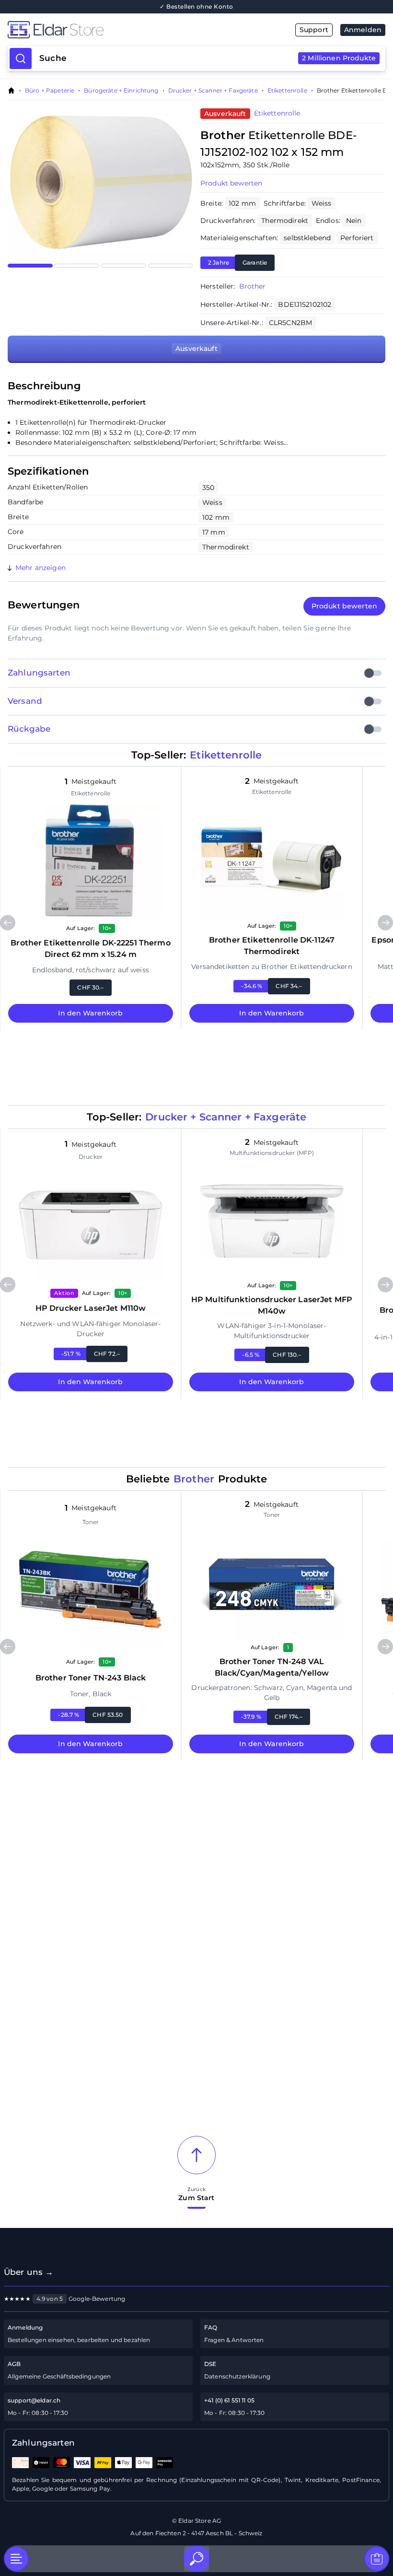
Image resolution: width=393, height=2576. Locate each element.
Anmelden (363, 30)
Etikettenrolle (287, 91)
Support (314, 30)
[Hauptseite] (102, 30)
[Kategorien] (16, 2559)
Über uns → (29, 2272)
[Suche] (196, 2559)
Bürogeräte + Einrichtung (121, 91)
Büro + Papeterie (50, 91)
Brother (253, 286)
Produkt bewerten (231, 183)
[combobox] (208, 58)
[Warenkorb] (377, 2559)
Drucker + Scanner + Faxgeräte (213, 91)
